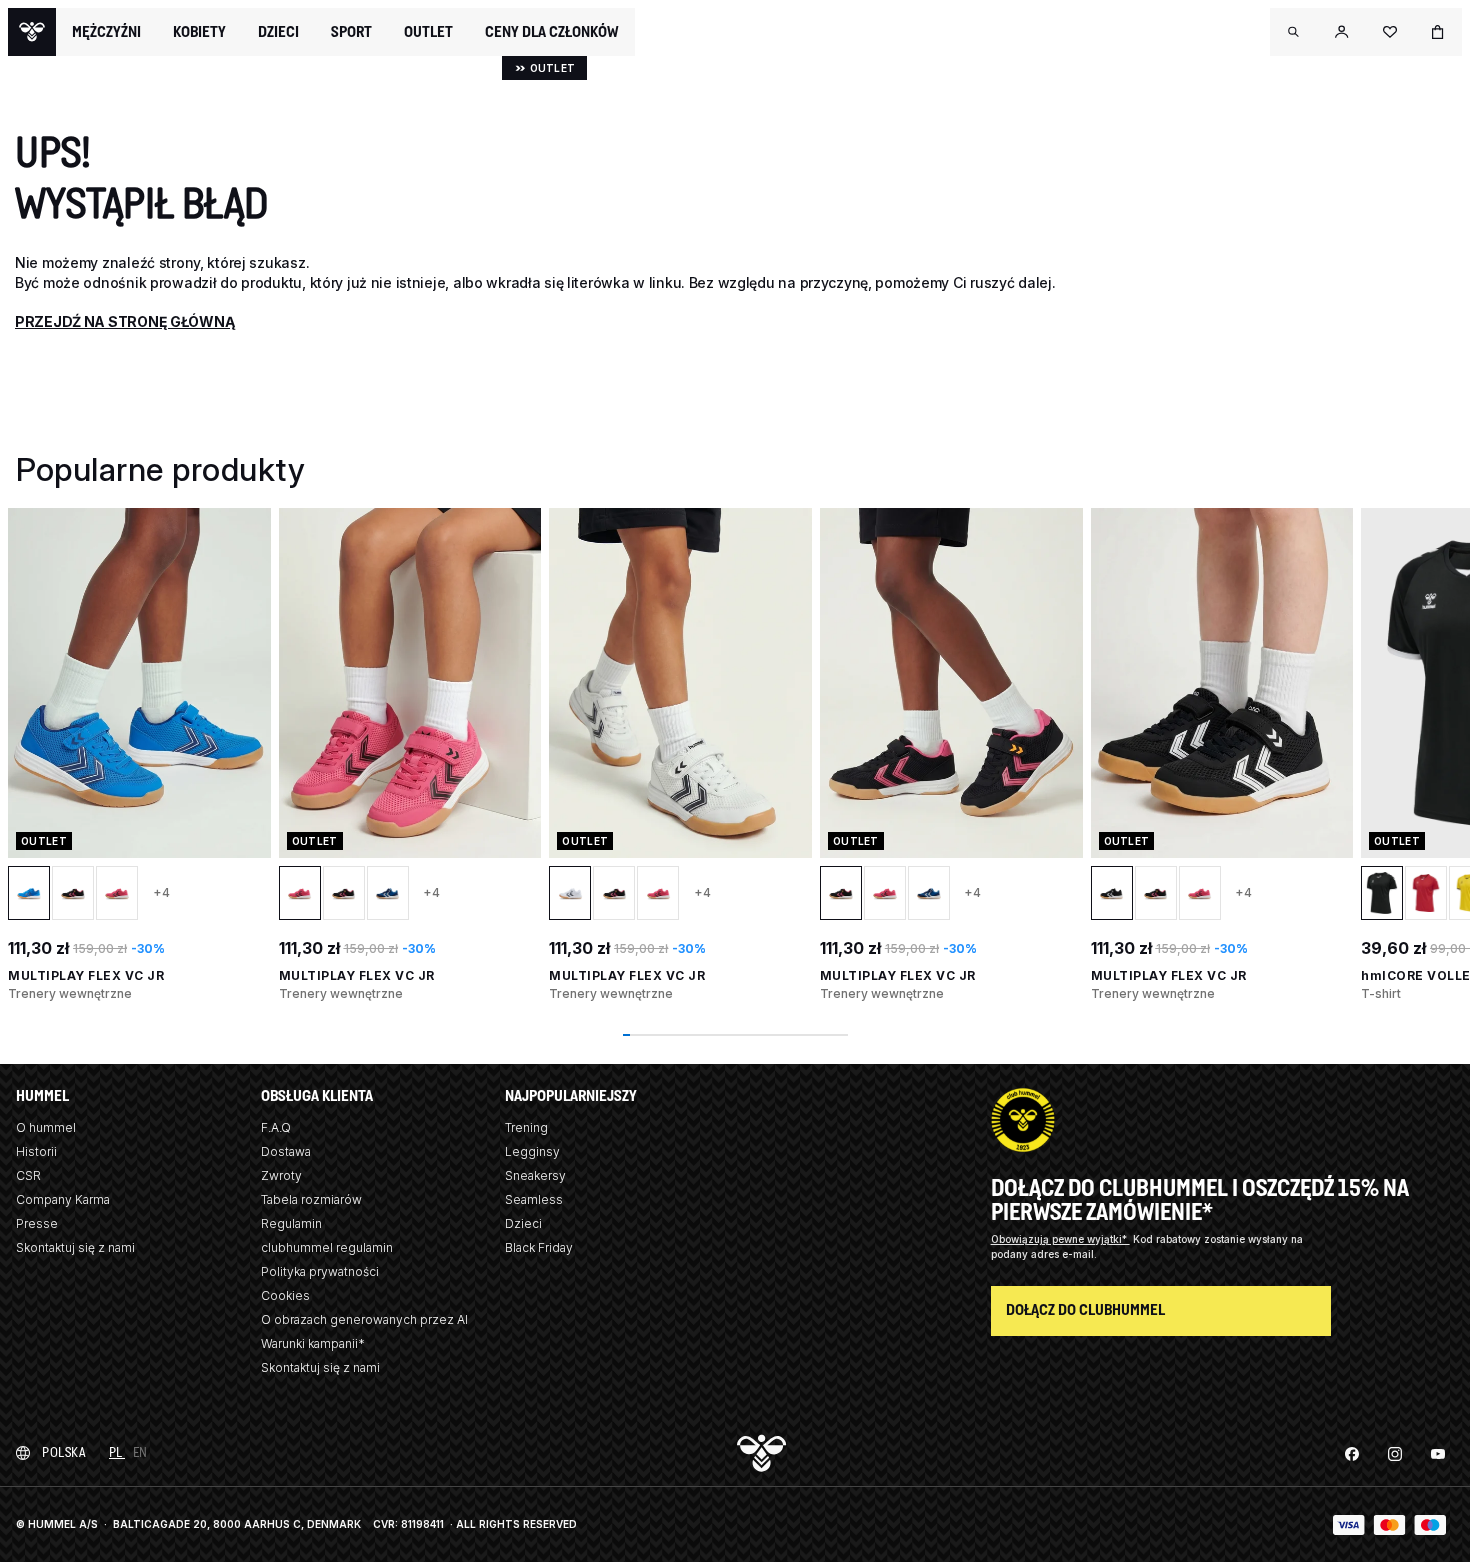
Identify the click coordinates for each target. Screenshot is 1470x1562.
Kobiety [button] (199, 32)
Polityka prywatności (320, 1271)
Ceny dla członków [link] (552, 31)
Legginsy (532, 1151)
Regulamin (291, 1223)
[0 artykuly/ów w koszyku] (1438, 32)
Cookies (285, 1295)
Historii (36, 1151)
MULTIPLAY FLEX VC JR (86, 975)
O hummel (46, 1127)
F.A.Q (276, 1127)
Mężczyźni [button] (106, 32)
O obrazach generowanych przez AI (364, 1319)
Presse (37, 1223)
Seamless (534, 1199)
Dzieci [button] (278, 32)
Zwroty (281, 1175)
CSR (28, 1175)
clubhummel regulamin (327, 1247)
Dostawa (286, 1151)
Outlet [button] (428, 32)
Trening (526, 1127)
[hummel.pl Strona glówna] (32, 32)
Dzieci (523, 1223)
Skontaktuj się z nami (75, 1247)
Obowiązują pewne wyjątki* (1060, 1239)
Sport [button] (351, 32)
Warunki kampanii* (313, 1343)
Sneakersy (535, 1175)
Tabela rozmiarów (311, 1199)
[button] (1294, 32)
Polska (63, 1452)
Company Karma (63, 1199)
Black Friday (539, 1247)
